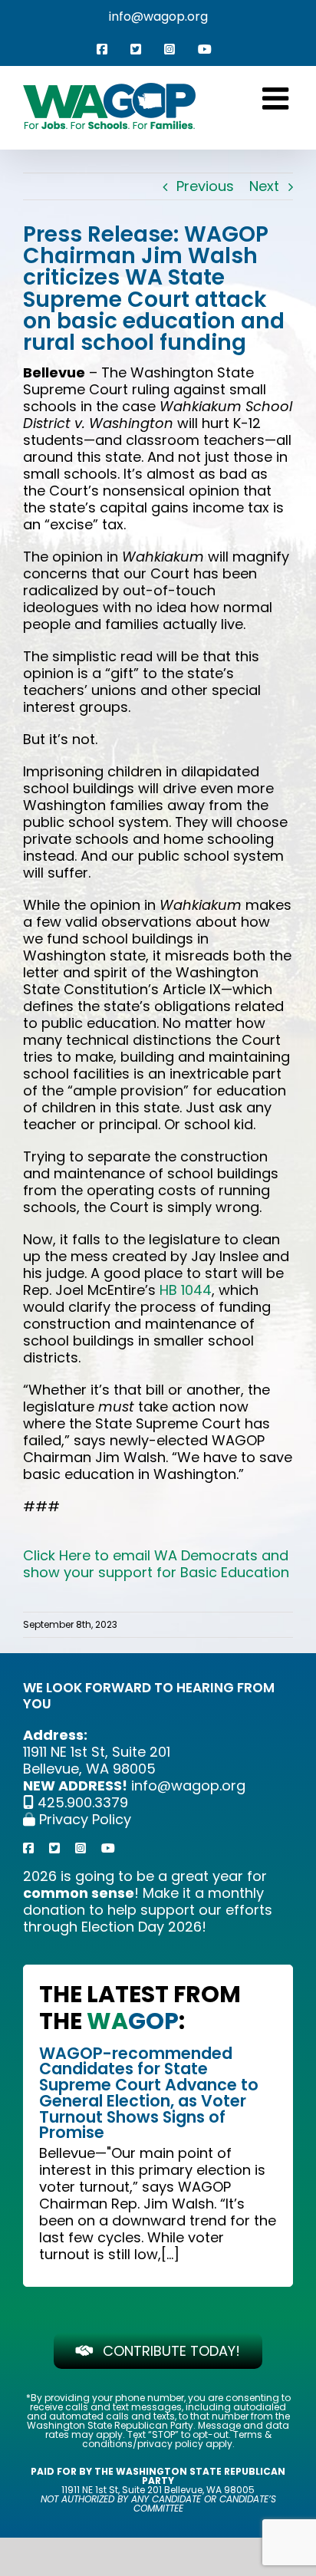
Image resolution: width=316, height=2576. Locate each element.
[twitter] (54, 1848)
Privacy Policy (83, 1819)
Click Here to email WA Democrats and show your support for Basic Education (156, 1564)
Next (264, 186)
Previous (205, 186)
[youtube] (108, 1848)
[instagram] (81, 1848)
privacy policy (170, 2444)
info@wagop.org (158, 16)
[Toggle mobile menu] (278, 98)
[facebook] (28, 1848)
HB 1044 (186, 1290)
